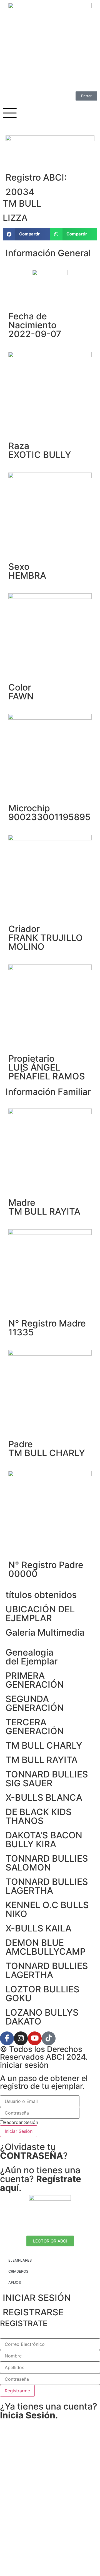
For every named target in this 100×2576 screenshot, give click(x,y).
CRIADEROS (18, 2271)
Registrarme (17, 2391)
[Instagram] (21, 2038)
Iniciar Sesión (19, 2131)
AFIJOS (15, 2282)
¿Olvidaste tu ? (34, 2151)
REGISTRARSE (33, 2312)
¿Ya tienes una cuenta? (49, 2411)
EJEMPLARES (20, 2260)
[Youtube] (35, 2038)
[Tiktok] (49, 2038)
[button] (26, 234)
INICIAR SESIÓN (37, 2298)
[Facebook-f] (7, 2038)
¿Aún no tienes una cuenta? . (41, 2179)
